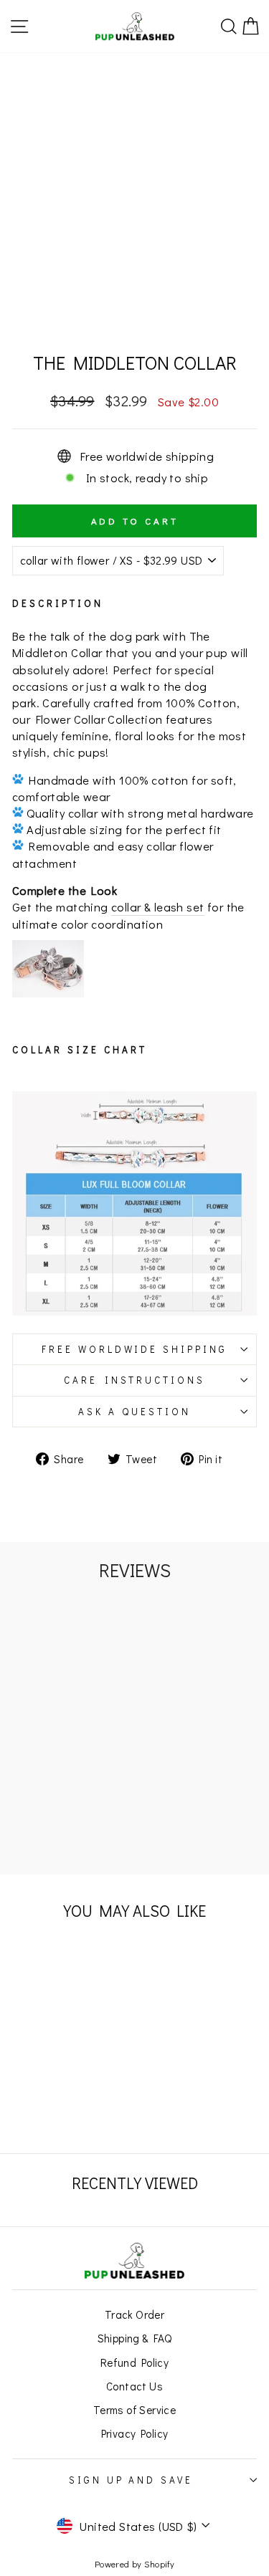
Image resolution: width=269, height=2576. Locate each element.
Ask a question (134, 1412)
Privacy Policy (135, 2433)
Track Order (135, 2314)
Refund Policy (134, 2362)
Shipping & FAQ (135, 2338)
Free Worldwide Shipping (134, 1349)
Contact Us (134, 2386)
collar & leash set (157, 907)
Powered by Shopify (134, 2564)
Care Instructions (135, 1380)
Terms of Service (135, 2410)
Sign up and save (131, 2480)
